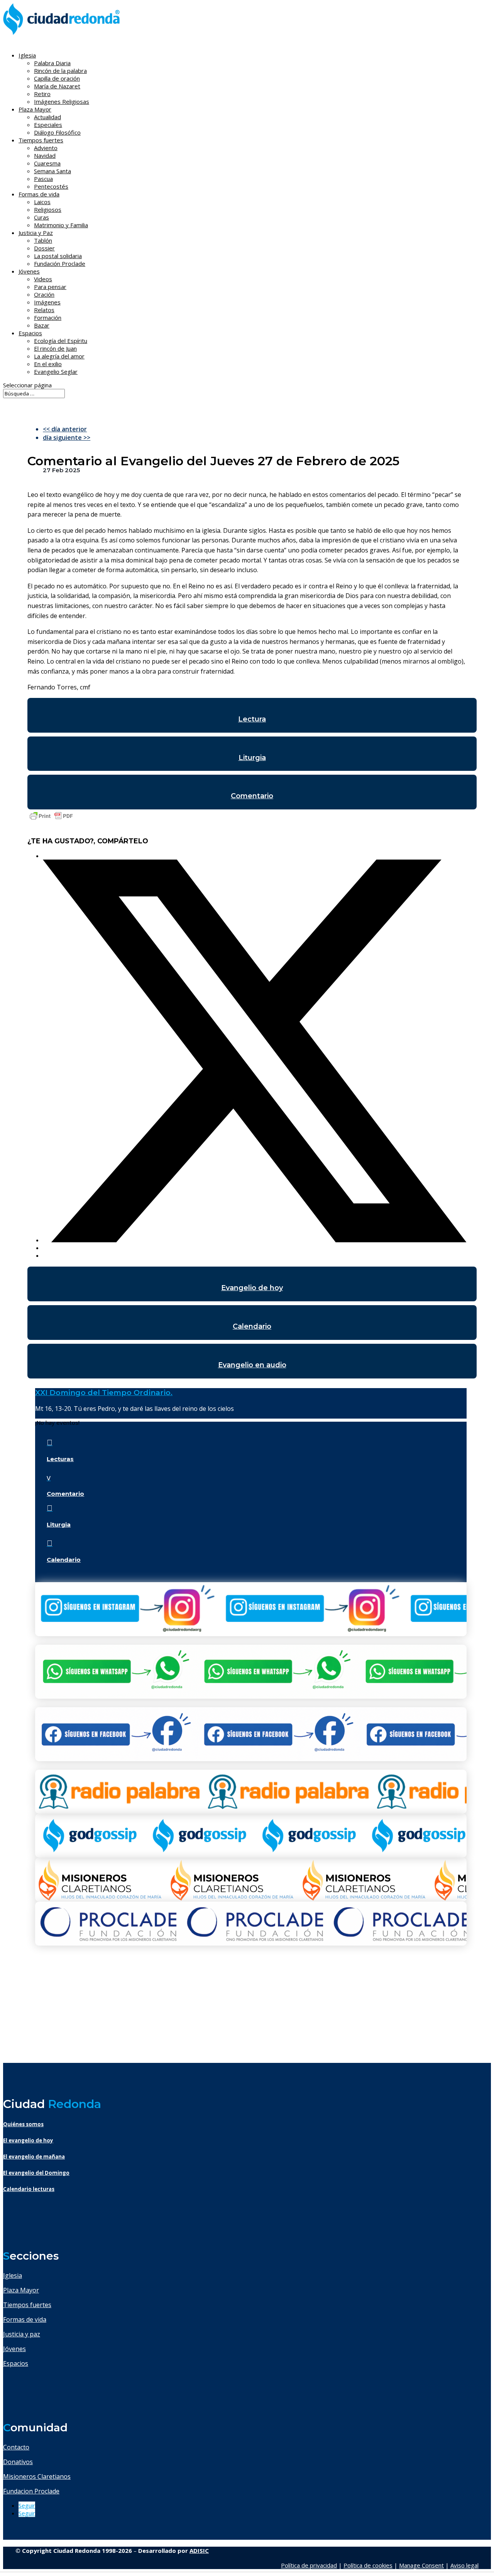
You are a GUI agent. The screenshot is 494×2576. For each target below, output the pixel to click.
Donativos (18, 2462)
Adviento (46, 148)
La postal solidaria (58, 256)
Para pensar (50, 287)
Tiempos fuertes (27, 2305)
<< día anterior (65, 429)
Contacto (16, 2447)
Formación (48, 318)
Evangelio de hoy (252, 1288)
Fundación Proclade (60, 264)
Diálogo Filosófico (57, 132)
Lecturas (60, 1459)
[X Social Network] (255, 1240)
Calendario (252, 1326)
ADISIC (199, 2551)
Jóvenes (14, 2349)
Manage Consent (421, 2565)
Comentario (252, 796)
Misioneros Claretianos (37, 2476)
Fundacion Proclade (31, 2491)
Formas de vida (25, 2319)
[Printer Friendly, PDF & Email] (51, 819)
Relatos (44, 310)
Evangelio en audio (252, 1365)
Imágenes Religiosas (62, 101)
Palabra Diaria (52, 63)
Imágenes (47, 302)
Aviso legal (464, 2565)
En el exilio (48, 364)
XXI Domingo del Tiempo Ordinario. (104, 1393)
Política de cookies (368, 2565)
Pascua (43, 179)
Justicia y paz (22, 2334)
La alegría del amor (59, 356)
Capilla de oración (57, 78)
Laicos (42, 202)
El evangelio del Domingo (36, 2173)
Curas (41, 217)
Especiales (48, 125)
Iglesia (13, 2275)
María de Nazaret (57, 86)
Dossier (44, 248)
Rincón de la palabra (60, 71)
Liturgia (252, 758)
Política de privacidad (309, 2565)
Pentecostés (51, 186)
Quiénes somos (23, 2124)
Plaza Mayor (21, 2290)
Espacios (30, 333)
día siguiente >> (67, 437)
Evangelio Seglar (56, 372)
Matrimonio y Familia (61, 225)
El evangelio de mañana (34, 2157)
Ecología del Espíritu (61, 341)
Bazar (42, 325)
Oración (44, 294)
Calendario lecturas (29, 2189)
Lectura (252, 719)
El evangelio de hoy (28, 2140)
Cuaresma (47, 163)
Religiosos (48, 209)
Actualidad (47, 117)
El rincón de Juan (55, 348)
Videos (43, 279)
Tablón (43, 240)
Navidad (45, 155)
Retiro (42, 94)
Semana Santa (52, 171)
